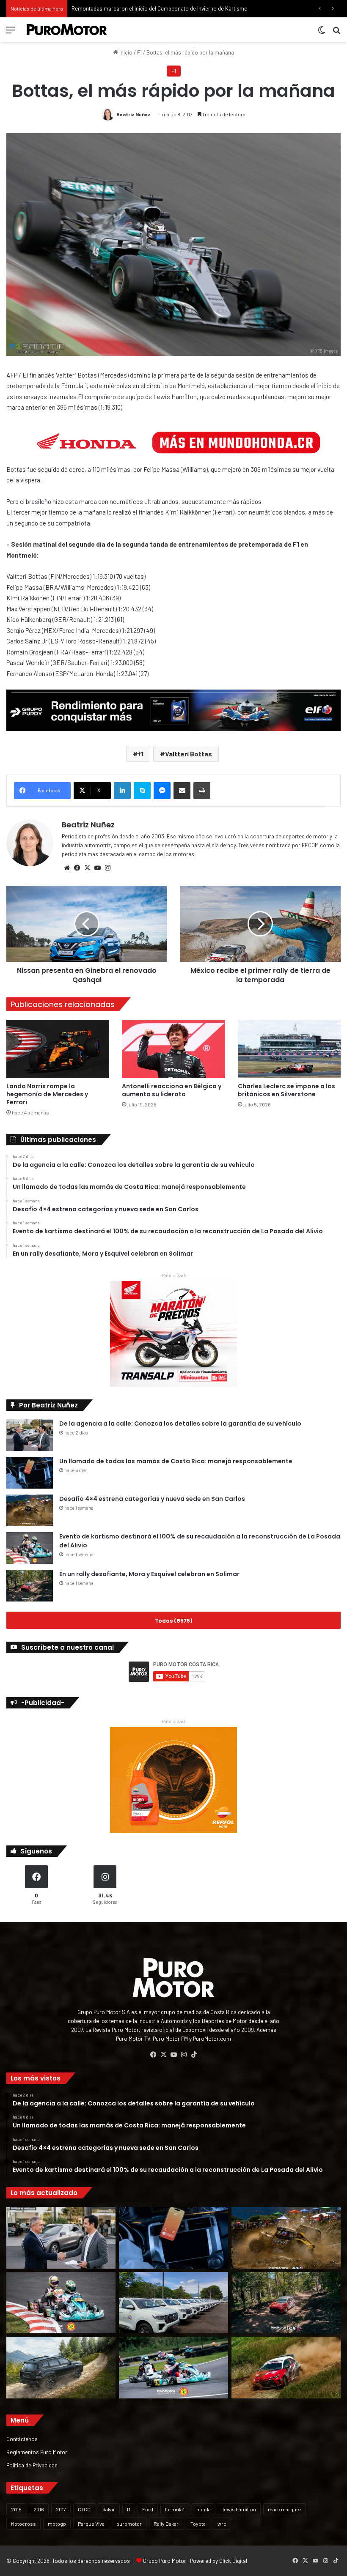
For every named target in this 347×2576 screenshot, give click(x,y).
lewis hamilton (239, 2509)
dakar (109, 2509)
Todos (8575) (173, 1620)
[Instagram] (107, 868)
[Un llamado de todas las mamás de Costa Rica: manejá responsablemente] (30, 1473)
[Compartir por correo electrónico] (182, 791)
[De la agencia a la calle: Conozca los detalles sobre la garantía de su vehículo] (30, 1435)
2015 (16, 2509)
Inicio (125, 52)
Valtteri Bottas (189, 754)
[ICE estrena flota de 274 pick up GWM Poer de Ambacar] (173, 2303)
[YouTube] (97, 868)
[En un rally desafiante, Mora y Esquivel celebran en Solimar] (30, 1586)
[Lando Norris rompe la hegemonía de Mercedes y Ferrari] (58, 1049)
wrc (222, 2524)
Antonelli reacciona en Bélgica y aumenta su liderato (172, 1090)
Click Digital (233, 2561)
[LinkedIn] (122, 791)
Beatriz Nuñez (134, 114)
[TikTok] (194, 2055)
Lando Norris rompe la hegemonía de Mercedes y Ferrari (47, 1094)
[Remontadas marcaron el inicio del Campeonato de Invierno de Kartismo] (173, 2368)
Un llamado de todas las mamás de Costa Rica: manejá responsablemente (176, 1461)
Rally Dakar (166, 2524)
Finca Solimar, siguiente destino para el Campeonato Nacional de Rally (157, 8)
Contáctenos (22, 2439)
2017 (61, 2509)
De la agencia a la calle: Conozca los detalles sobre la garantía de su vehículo (180, 1424)
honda (204, 2509)
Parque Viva (91, 2524)
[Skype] (142, 791)
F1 (139, 52)
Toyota (198, 2524)
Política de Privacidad (32, 2465)
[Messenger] (162, 791)
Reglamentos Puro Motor (37, 2452)
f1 (141, 754)
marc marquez (285, 2509)
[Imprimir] (202, 791)
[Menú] (11, 33)
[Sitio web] (67, 868)
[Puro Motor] (67, 30)
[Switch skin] (322, 33)
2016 (39, 2509)
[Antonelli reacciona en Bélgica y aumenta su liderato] (173, 1049)
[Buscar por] (336, 33)
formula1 (175, 2509)
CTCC (84, 2509)
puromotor (129, 2524)
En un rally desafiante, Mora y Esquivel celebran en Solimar (149, 1574)
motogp (57, 2524)
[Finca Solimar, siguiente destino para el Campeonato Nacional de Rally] (286, 2368)
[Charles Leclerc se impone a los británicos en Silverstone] (289, 1049)
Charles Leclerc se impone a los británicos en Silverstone (286, 1090)
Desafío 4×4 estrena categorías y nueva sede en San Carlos (152, 1499)
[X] (87, 868)
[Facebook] (77, 868)
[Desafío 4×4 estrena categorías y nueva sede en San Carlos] (30, 1510)
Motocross (23, 2524)
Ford (148, 2509)
